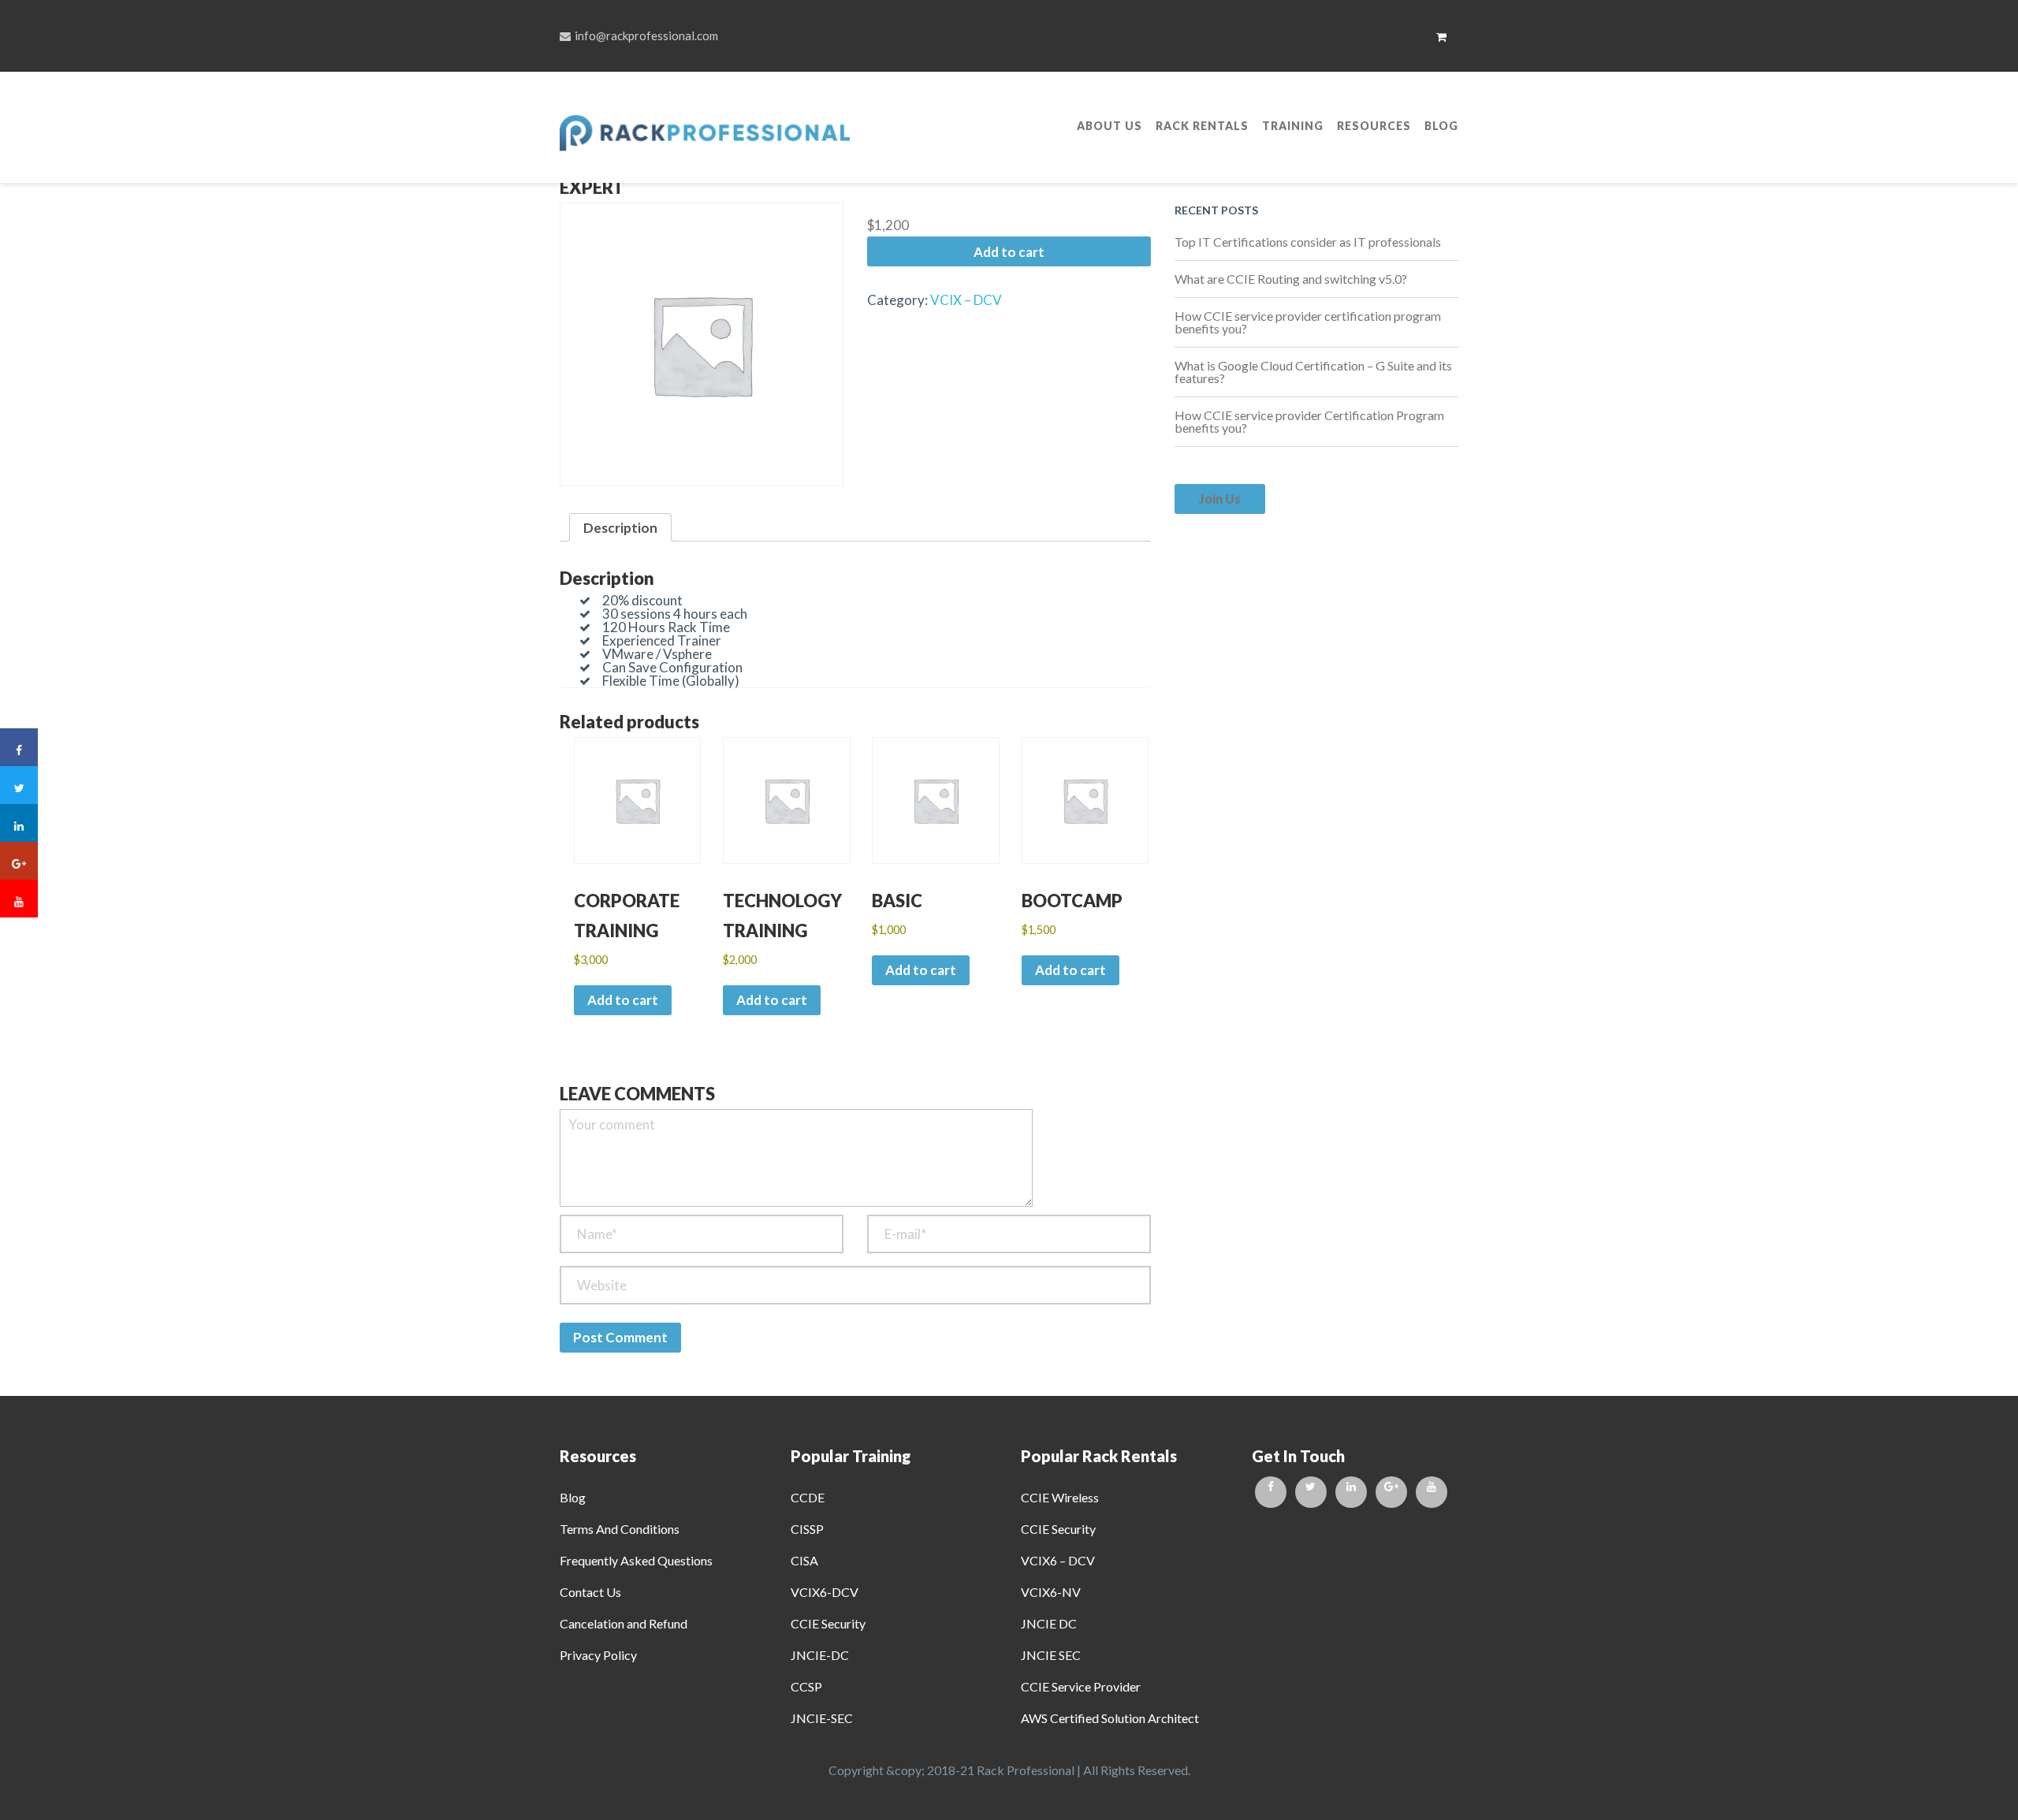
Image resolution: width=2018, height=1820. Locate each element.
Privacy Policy (598, 1655)
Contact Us (590, 1592)
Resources (1374, 126)
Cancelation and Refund (624, 1623)
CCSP (806, 1686)
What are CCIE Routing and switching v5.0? (1291, 279)
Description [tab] (620, 528)
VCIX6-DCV (825, 1592)
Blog (1441, 126)
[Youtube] (1432, 1492)
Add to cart (1009, 252)
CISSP (807, 1529)
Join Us (1220, 499)
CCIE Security (828, 1623)
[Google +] (1391, 1492)
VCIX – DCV (966, 300)
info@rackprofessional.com (646, 35)
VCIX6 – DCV (1058, 1560)
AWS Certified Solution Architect (1110, 1718)
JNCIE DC (1049, 1623)
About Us (1110, 126)
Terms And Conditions (620, 1529)
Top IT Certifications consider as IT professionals (1308, 242)
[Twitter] (1311, 1492)
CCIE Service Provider (1081, 1686)
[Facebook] (1271, 1492)
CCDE (808, 1497)
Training (1293, 126)
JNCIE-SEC (822, 1718)
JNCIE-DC (820, 1655)
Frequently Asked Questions (636, 1560)
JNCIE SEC (1051, 1655)
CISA (804, 1560)
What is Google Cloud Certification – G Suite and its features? (1313, 372)
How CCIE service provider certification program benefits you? (1308, 322)
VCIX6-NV (1051, 1592)
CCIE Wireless (1060, 1497)
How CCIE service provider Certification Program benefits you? (1309, 421)
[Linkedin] (1351, 1492)
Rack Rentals (1202, 126)
